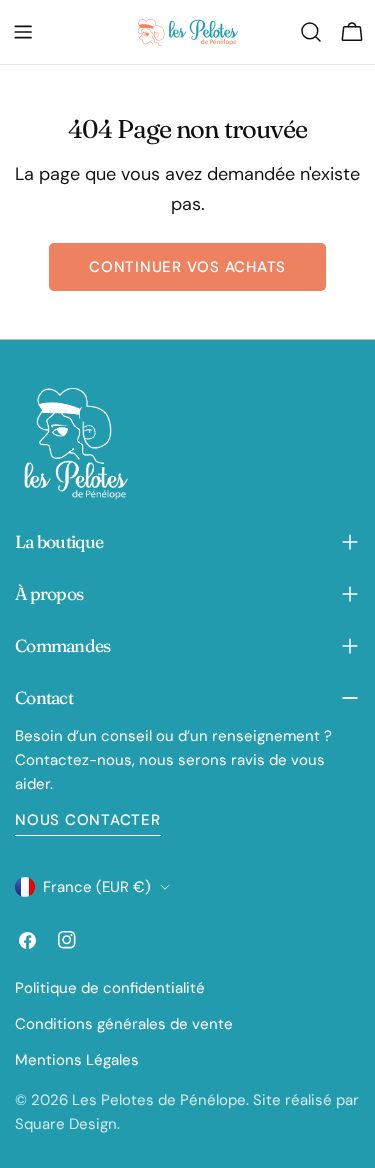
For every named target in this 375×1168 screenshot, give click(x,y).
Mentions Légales (77, 1060)
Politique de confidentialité (110, 988)
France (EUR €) (97, 887)
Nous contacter (88, 820)
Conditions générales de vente (124, 1024)
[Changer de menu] (23, 32)
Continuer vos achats (187, 267)
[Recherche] (311, 32)
